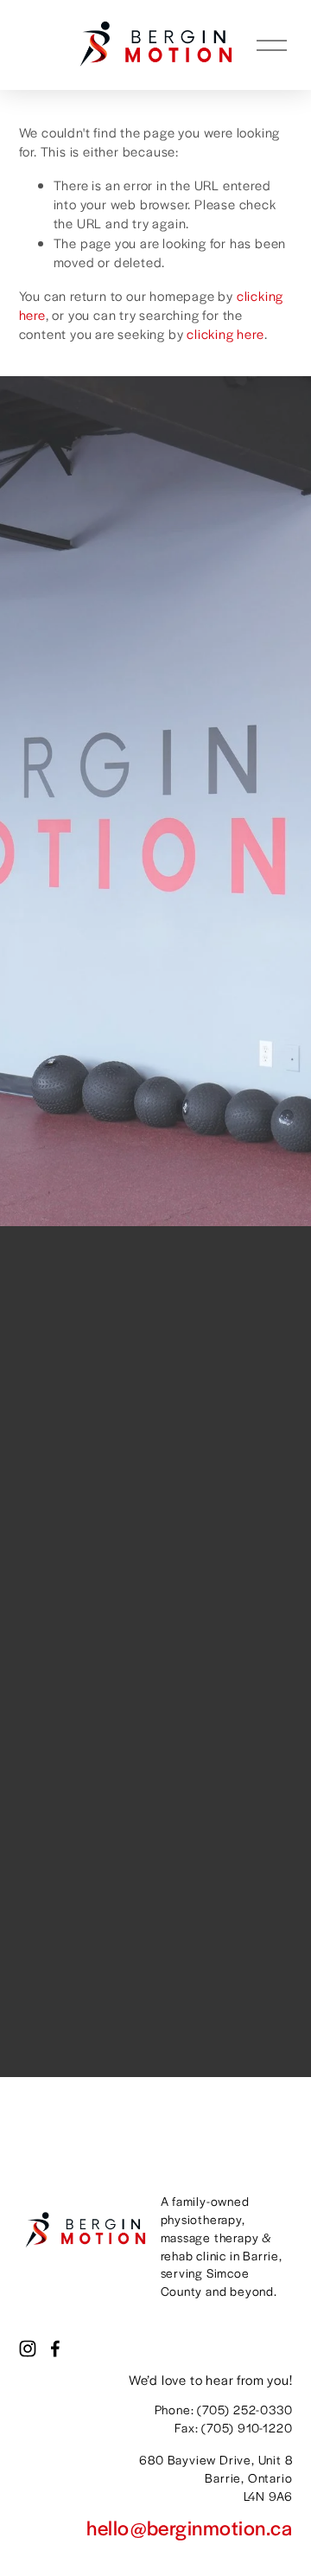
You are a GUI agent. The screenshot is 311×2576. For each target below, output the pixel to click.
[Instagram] (28, 2349)
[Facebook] (55, 2349)
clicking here (225, 333)
